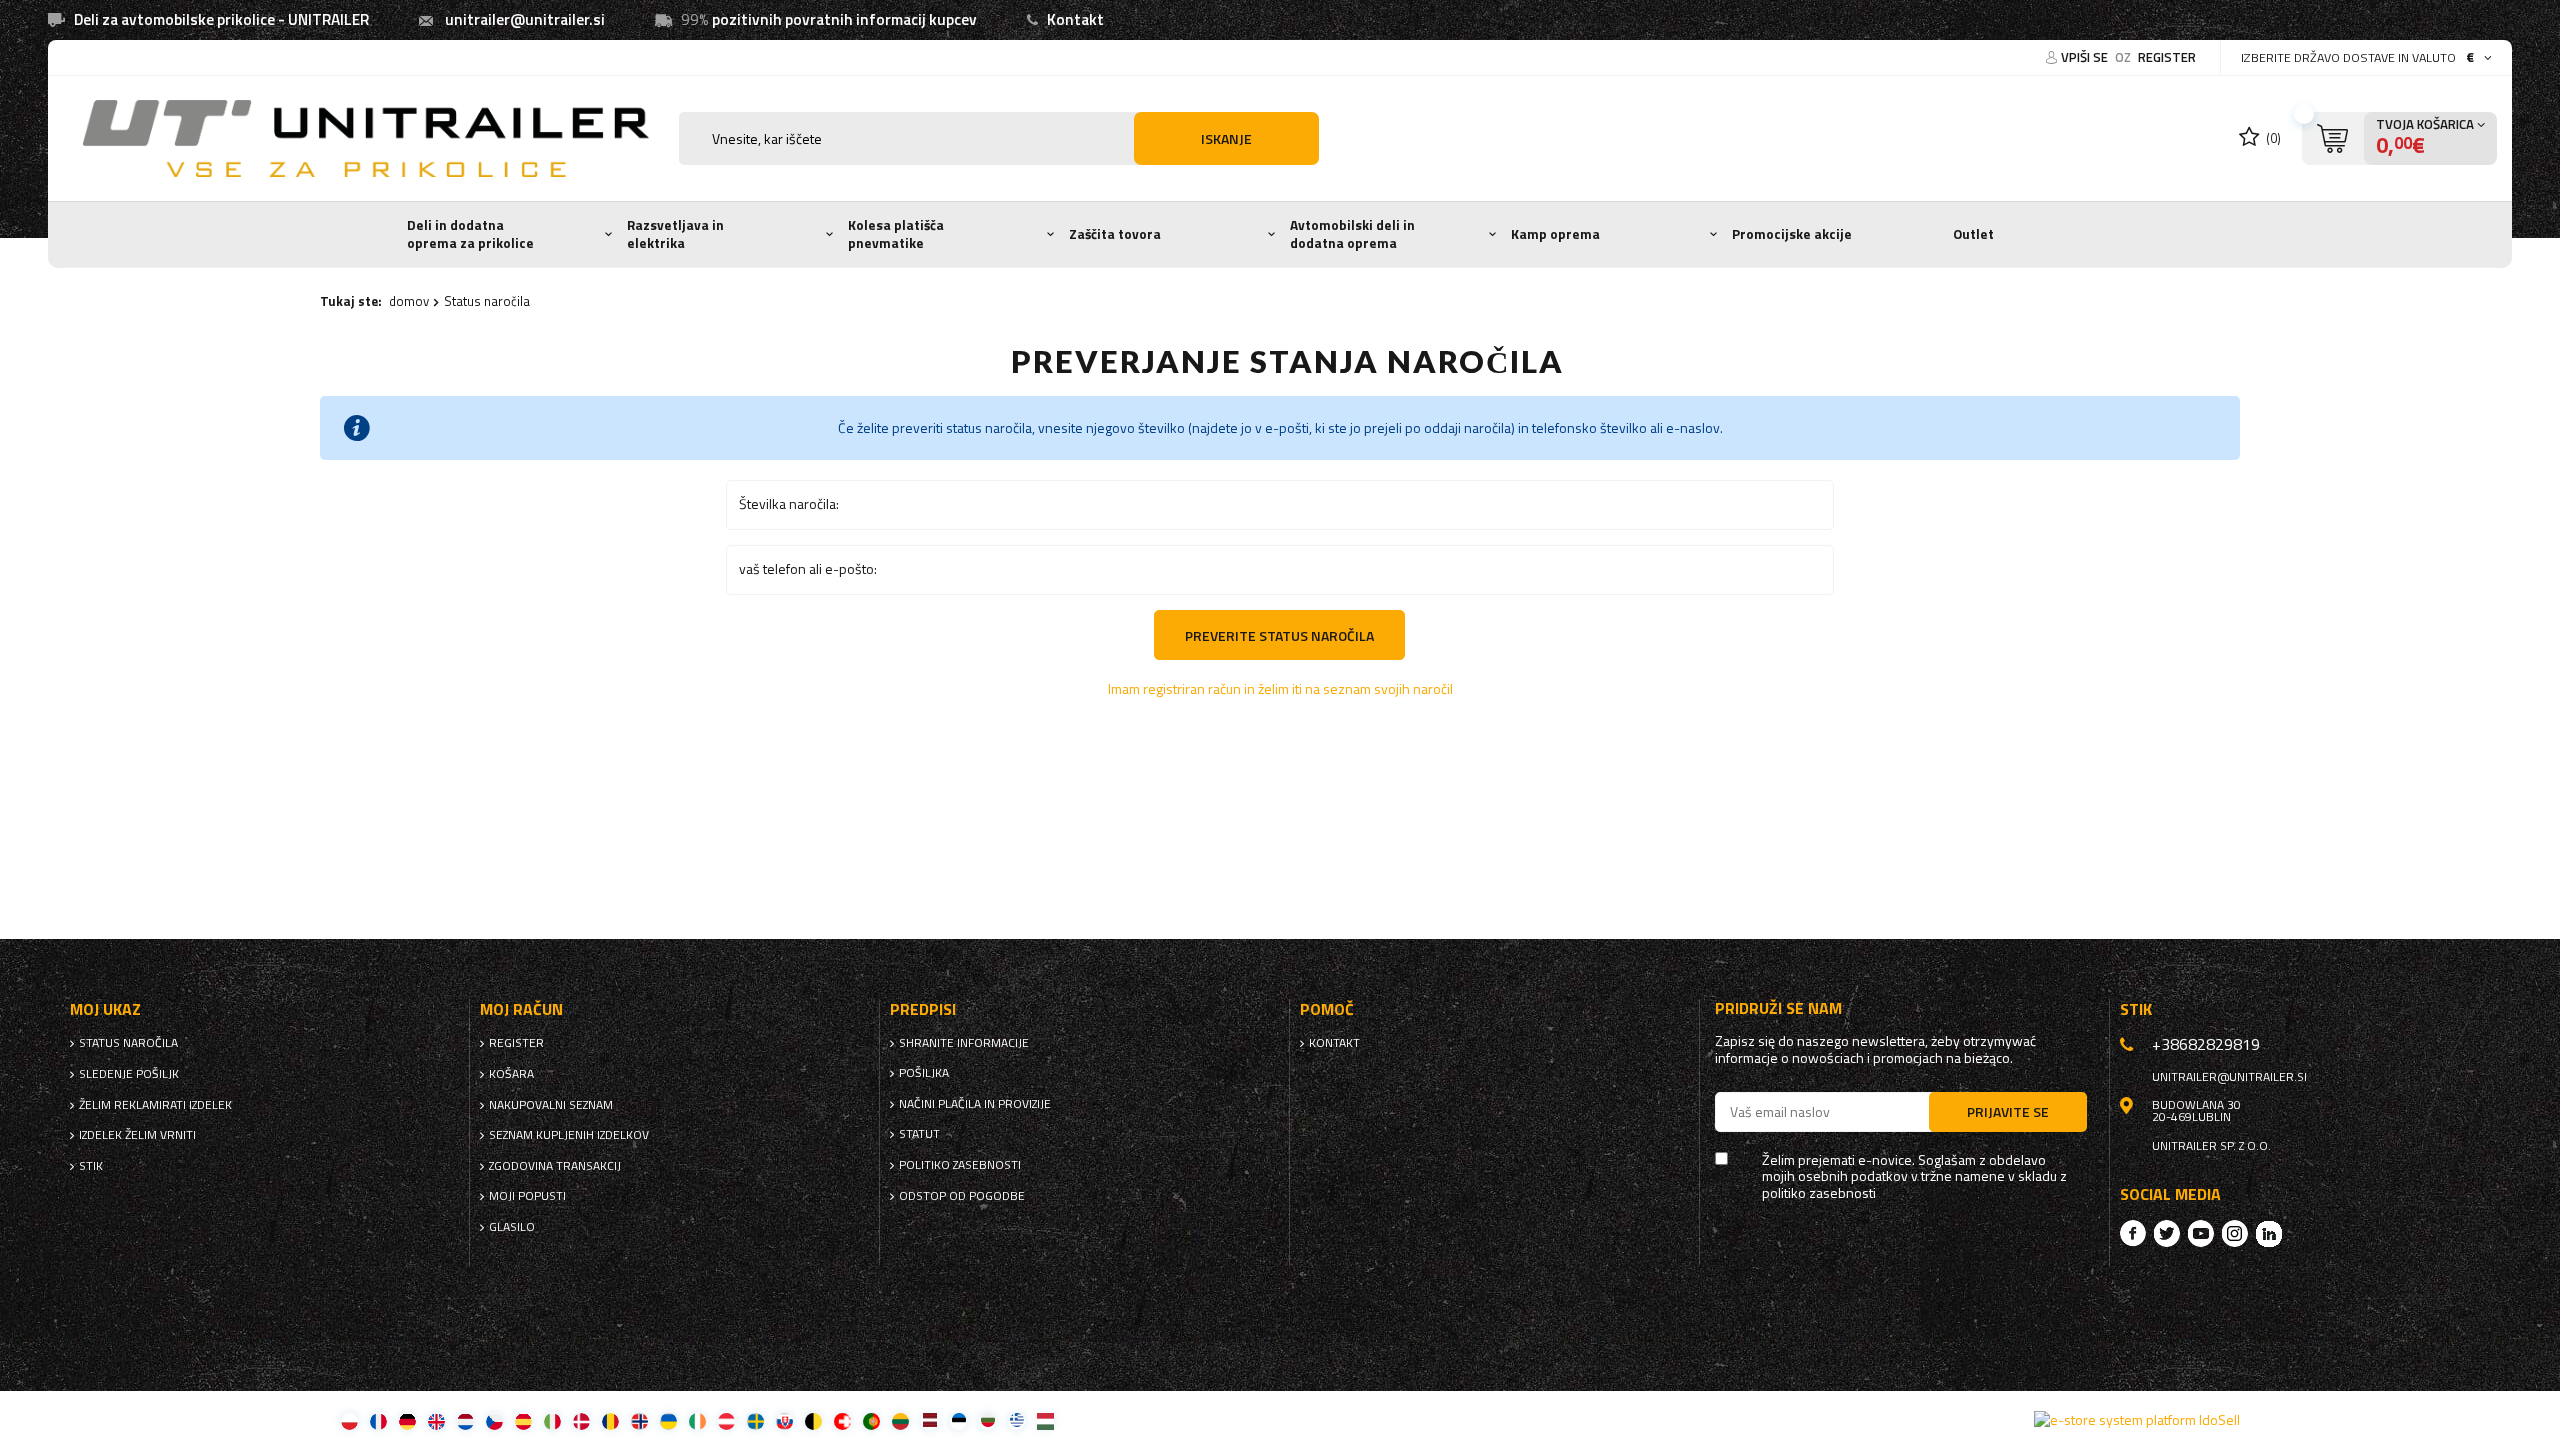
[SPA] (523, 1420)
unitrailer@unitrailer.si (525, 19)
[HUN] (1045, 1420)
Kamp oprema (1555, 234)
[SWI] (842, 1420)
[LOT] (929, 1420)
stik (91, 1166)
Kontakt (1075, 19)
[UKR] (668, 1420)
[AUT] (726, 1420)
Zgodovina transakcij (555, 1166)
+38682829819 (2206, 1044)
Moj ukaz (105, 1009)
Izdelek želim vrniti (137, 1135)
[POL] (349, 1420)
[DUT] (465, 1420)
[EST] (958, 1420)
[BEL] (813, 1420)
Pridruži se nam (1778, 1008)
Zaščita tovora (1115, 234)
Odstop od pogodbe (962, 1196)
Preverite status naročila (1279, 635)
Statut (919, 1134)
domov (409, 301)
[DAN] (581, 1420)
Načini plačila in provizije (975, 1104)
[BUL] (987, 1420)
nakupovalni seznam (551, 1105)
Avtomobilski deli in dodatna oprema (1352, 234)
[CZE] (494, 1420)
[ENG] (436, 1420)
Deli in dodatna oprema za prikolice (470, 234)
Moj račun (521, 1009)
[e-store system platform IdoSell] (2137, 1420)
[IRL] (697, 1420)
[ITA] (552, 1420)
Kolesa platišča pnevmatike (896, 234)
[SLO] (784, 1420)
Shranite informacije (964, 1043)
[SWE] (755, 1420)
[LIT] (900, 1420)
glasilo (512, 1227)
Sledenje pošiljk (129, 1074)
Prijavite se (2008, 1111)
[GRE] (1016, 1420)
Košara (511, 1074)
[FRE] (378, 1420)
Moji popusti (527, 1196)
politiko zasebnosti (960, 1165)
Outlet (1973, 234)
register (2167, 57)
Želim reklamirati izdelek (155, 1105)
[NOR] (639, 1420)
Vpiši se (2086, 57)
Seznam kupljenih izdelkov (569, 1135)
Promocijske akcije (1792, 234)
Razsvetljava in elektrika (675, 234)
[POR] (871, 1420)
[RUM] (610, 1420)
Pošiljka (924, 1073)
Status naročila (128, 1043)
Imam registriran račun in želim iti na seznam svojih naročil (1280, 689)
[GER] (407, 1420)
